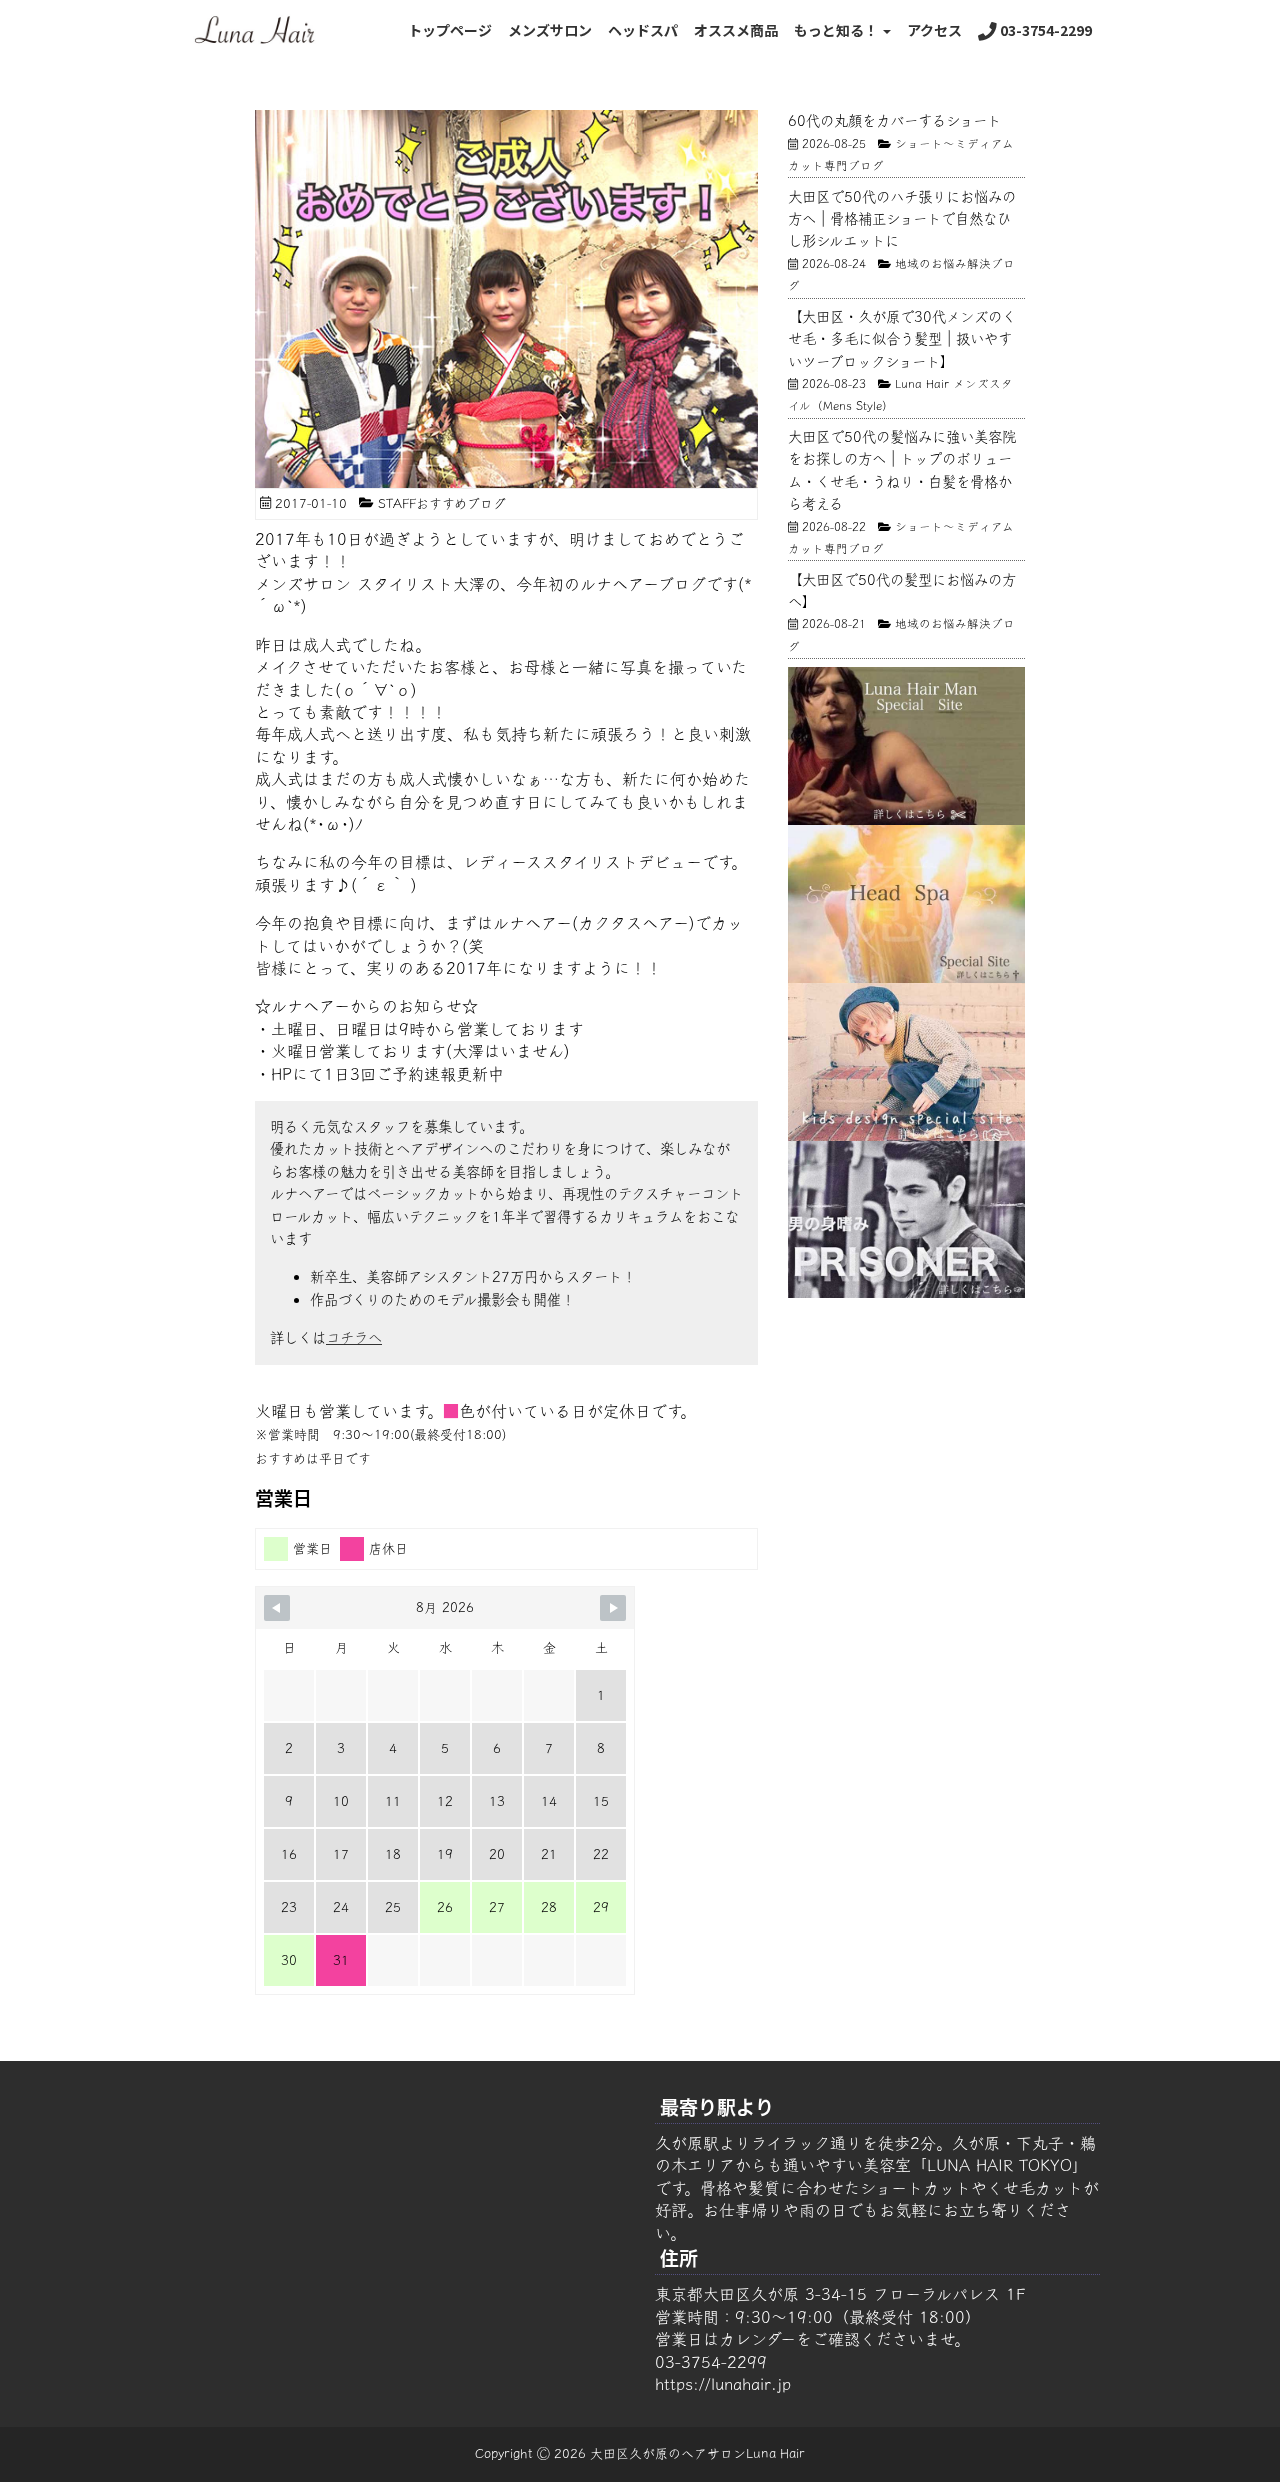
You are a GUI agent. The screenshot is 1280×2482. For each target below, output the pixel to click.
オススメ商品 (736, 30)
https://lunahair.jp (723, 2384)
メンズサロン (550, 30)
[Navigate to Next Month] (613, 1608)
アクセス (934, 30)
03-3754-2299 (1044, 30)
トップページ (450, 30)
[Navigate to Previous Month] (277, 1608)
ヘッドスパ (643, 30)
